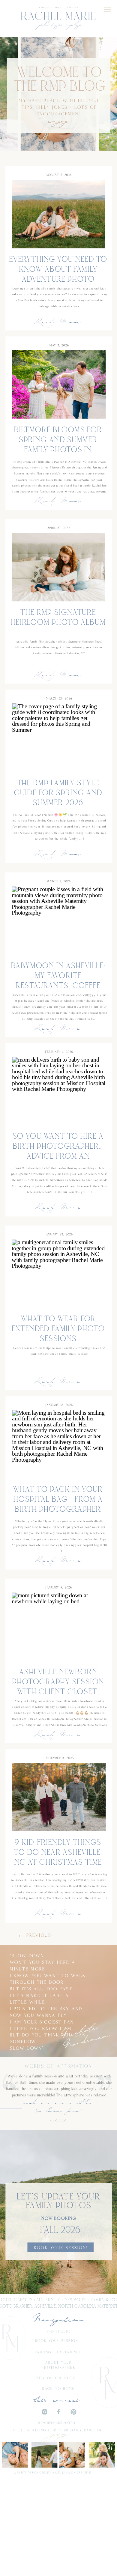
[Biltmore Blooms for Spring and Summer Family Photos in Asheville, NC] (59, 385)
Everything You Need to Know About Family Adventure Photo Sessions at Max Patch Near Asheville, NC (58, 279)
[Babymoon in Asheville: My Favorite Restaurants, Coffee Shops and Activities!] (58, 920)
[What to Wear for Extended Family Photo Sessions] (58, 1274)
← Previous (34, 1935)
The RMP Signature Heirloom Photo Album (58, 618)
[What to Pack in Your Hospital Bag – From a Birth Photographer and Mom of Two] (59, 1444)
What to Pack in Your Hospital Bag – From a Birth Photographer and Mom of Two (58, 1505)
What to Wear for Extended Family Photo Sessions (58, 1329)
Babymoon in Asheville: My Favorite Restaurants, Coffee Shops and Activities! (58, 981)
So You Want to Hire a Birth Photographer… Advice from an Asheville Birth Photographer (58, 1156)
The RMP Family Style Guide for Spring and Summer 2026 (58, 793)
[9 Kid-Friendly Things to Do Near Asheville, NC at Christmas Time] (59, 1797)
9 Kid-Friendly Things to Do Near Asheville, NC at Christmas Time (58, 1853)
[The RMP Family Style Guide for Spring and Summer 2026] (59, 738)
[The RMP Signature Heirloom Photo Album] (58, 567)
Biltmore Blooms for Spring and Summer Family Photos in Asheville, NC (58, 445)
